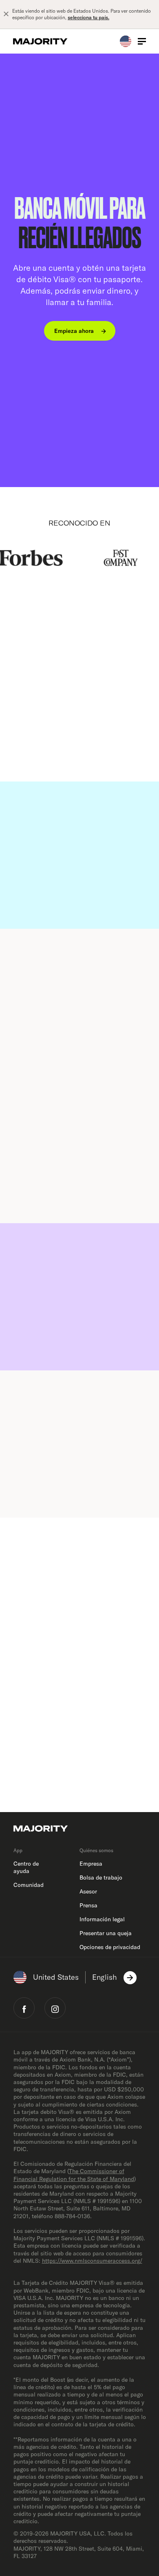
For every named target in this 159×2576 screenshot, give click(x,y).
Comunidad (29, 1885)
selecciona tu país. (88, 17)
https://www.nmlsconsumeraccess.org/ (92, 2261)
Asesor (88, 1891)
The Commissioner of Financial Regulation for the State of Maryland (74, 2175)
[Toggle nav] (142, 41)
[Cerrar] (6, 14)
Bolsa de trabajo (101, 1878)
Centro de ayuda (26, 1867)
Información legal (102, 1919)
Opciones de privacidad (110, 1947)
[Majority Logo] (40, 41)
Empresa (91, 1864)
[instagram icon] (55, 2008)
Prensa (88, 1905)
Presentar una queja (106, 1933)
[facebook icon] (24, 2008)
